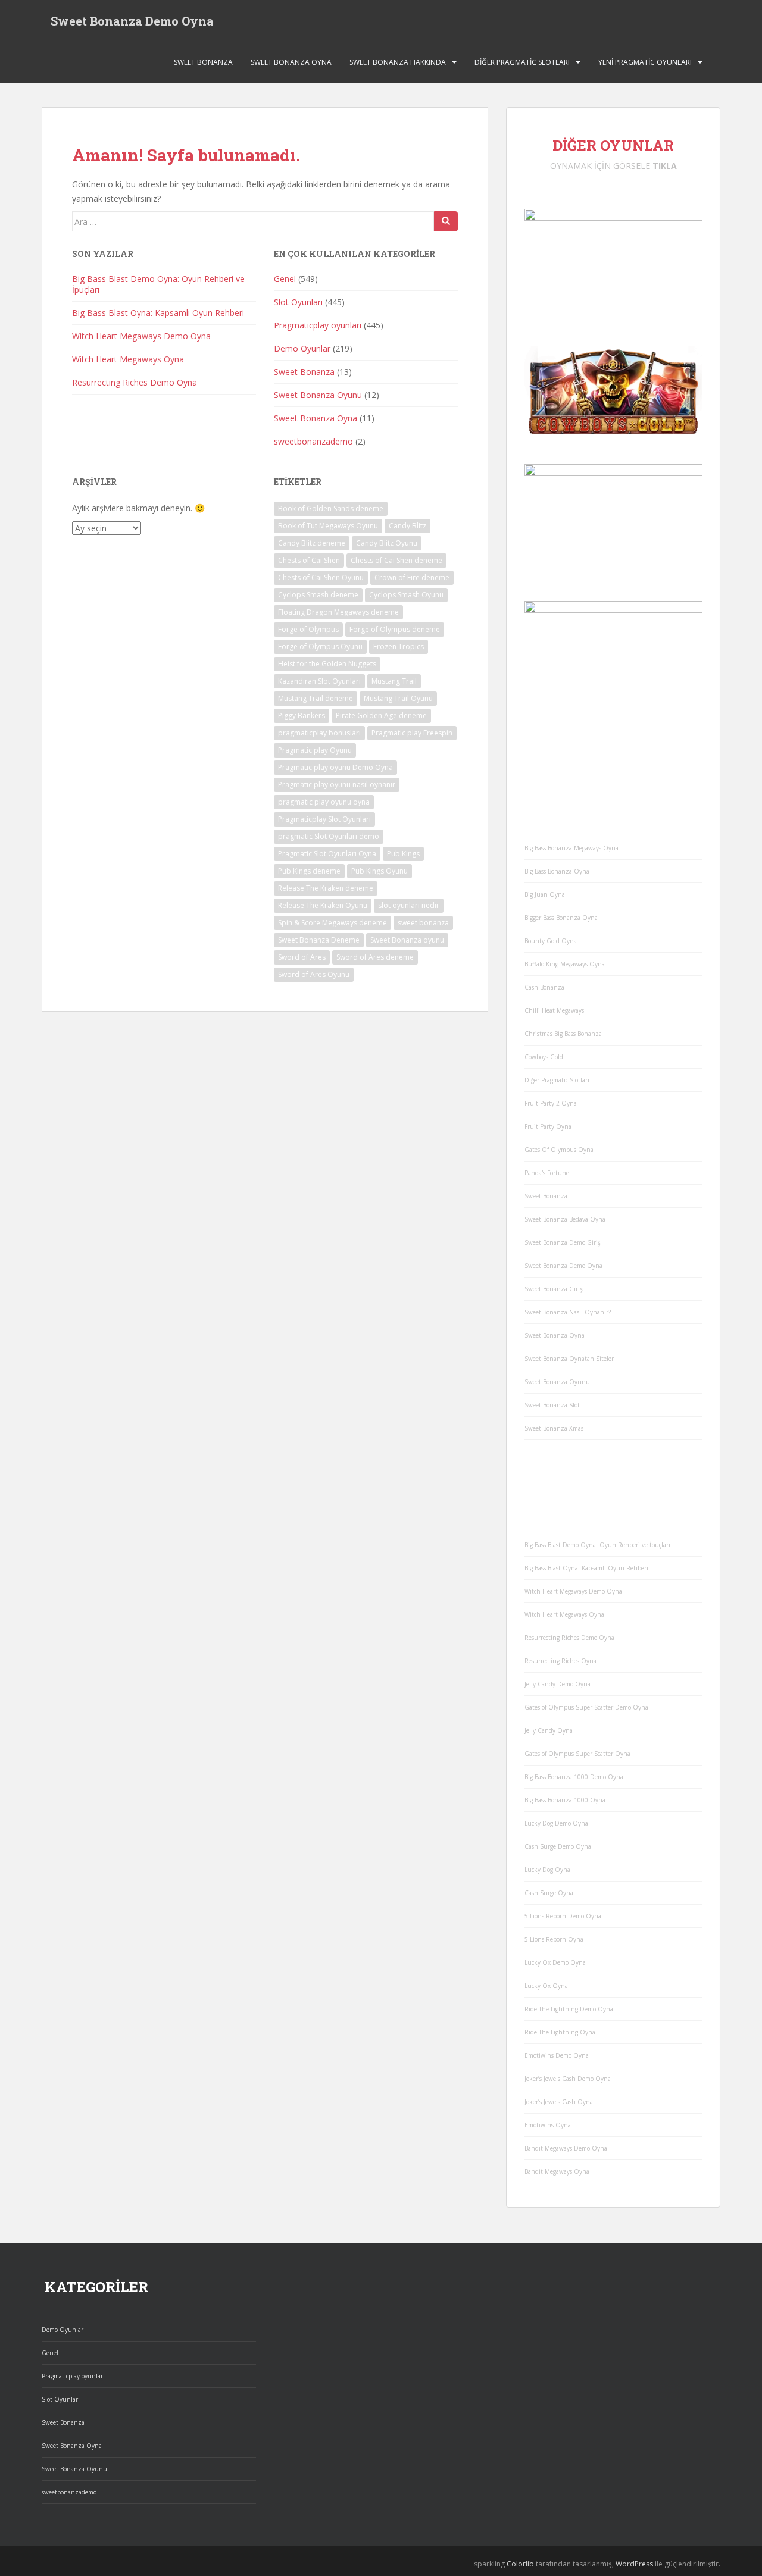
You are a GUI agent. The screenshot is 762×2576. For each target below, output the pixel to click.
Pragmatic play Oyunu (315, 750)
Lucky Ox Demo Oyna (555, 1962)
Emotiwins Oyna (548, 2125)
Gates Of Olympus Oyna (559, 1150)
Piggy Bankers (302, 716)
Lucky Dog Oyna (547, 1870)
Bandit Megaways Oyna (557, 2171)
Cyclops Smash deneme (318, 595)
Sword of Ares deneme (375, 957)
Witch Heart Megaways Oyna (128, 359)
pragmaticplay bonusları (319, 733)
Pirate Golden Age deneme (381, 716)
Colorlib (520, 2564)
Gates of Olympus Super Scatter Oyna (577, 1754)
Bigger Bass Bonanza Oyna (561, 918)
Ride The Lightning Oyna (560, 2032)
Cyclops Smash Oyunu (406, 595)
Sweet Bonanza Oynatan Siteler (569, 1359)
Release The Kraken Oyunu (323, 905)
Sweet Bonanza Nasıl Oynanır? (568, 1312)
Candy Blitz (407, 526)
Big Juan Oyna (545, 894)
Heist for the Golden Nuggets (327, 664)
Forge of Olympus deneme (395, 629)
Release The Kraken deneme (326, 888)
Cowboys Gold (544, 1057)
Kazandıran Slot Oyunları (319, 681)
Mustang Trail (394, 681)
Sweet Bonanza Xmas (554, 1428)
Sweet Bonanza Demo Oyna (132, 21)
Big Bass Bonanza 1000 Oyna (565, 1800)
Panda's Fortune (547, 1173)
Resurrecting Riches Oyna (560, 1661)
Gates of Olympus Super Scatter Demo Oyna (586, 1707)
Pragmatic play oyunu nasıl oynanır (337, 785)
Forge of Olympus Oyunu (320, 647)
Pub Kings (403, 854)
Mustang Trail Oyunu (398, 698)
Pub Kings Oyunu (380, 871)
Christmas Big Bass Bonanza (563, 1034)
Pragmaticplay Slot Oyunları (324, 819)
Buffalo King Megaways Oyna (565, 964)
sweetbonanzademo (313, 441)
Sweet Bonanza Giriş (554, 1289)
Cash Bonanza (544, 987)
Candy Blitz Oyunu (387, 543)
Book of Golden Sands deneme (331, 508)
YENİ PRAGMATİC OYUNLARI (645, 62)
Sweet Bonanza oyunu (407, 940)
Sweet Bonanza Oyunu (318, 395)
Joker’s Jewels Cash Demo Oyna (568, 2079)
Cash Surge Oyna (549, 1893)
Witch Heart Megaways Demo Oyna (141, 336)
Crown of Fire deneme (412, 578)
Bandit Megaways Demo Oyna (566, 2148)
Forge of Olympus (308, 629)
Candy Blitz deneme (312, 543)
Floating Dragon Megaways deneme (338, 612)
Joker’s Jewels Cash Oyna (559, 2102)
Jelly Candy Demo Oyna (558, 1684)
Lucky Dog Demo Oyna (556, 1823)
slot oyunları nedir (409, 905)
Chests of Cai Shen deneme (396, 560)
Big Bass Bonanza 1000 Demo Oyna (574, 1777)
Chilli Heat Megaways (554, 1010)
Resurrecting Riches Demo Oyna (135, 382)
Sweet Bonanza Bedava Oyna (565, 1219)
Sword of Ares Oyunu (314, 974)
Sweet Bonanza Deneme (319, 940)
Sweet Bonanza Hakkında (398, 62)
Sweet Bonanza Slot (552, 1405)
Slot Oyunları (298, 302)
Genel (285, 279)
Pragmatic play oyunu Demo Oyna (335, 767)
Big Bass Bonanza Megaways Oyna (571, 848)
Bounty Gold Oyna (551, 941)
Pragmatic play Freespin (412, 733)
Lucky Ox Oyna (546, 1986)
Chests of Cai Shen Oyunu (321, 578)
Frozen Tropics (399, 647)
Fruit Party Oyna (548, 1126)
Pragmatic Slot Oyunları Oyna (327, 854)
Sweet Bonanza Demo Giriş (563, 1242)
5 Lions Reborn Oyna (554, 1939)
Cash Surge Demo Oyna (558, 1846)
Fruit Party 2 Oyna (551, 1103)
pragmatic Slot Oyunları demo (329, 836)
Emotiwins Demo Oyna (557, 2055)
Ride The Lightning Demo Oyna (569, 2009)
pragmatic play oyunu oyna (324, 802)
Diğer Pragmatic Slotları (522, 62)
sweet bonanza (423, 923)
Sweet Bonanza (203, 62)
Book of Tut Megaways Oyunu (328, 526)
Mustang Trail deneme (316, 698)
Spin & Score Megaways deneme (332, 923)
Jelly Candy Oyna (549, 1730)
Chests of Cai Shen (309, 560)
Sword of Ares (302, 957)
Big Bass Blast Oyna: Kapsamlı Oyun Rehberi (158, 313)
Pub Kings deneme (309, 871)
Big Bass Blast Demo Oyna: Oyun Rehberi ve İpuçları (158, 284)
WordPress (634, 2564)
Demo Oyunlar (302, 348)
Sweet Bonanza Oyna (291, 62)
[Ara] (446, 221)
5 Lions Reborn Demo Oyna (563, 1916)
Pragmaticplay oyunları (318, 325)
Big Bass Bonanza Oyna (557, 871)
